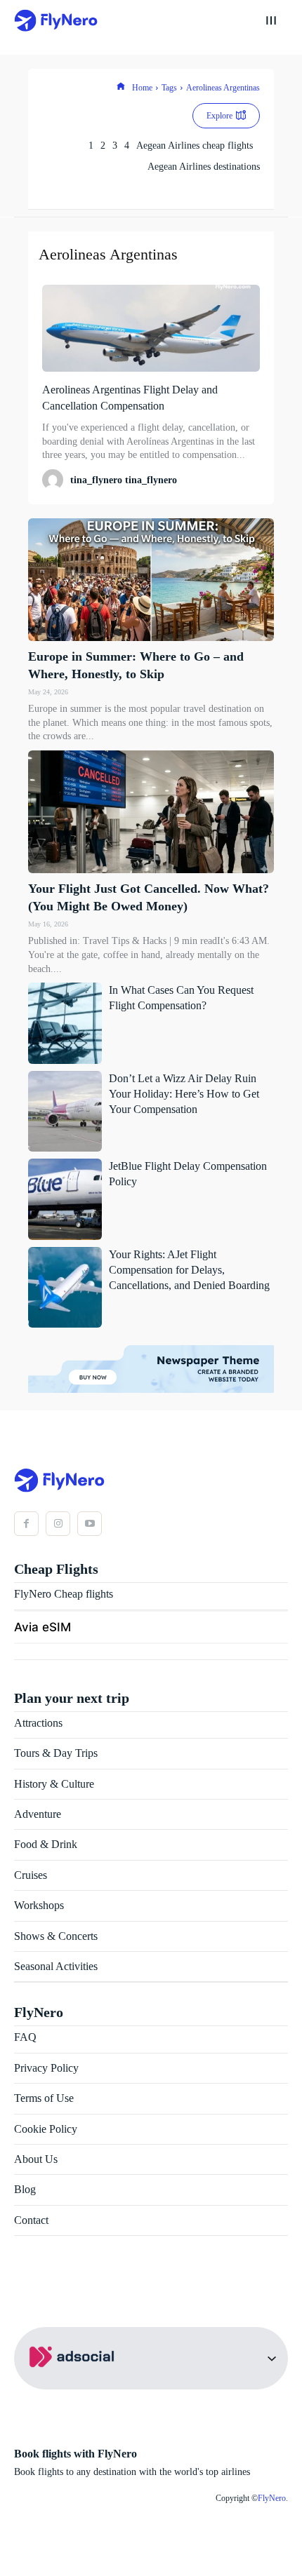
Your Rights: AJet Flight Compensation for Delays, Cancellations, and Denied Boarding (189, 1270)
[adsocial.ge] (74, 2381)
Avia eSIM (42, 1627)
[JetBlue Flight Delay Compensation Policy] (65, 1199)
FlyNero (272, 2498)
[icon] (121, 88)
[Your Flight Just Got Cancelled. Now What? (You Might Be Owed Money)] (151, 812)
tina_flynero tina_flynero (124, 480)
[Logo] (56, 21)
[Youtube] (90, 1524)
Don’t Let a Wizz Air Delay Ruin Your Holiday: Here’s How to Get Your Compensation (184, 1094)
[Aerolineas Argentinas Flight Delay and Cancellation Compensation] (151, 328)
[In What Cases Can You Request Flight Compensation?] (65, 1023)
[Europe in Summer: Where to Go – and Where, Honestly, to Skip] (151, 580)
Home (142, 88)
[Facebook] (26, 1524)
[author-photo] (55, 480)
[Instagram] (58, 1524)
